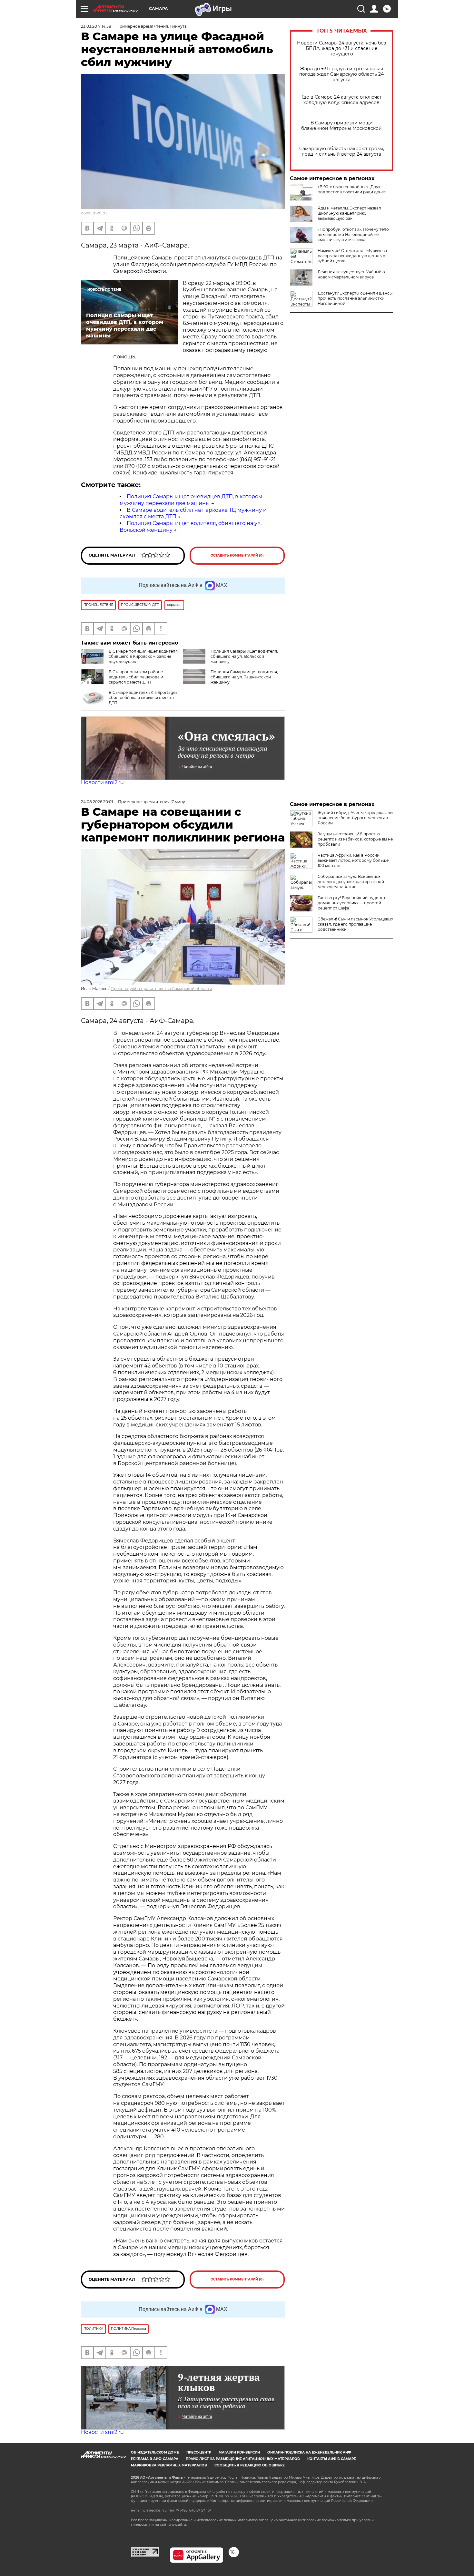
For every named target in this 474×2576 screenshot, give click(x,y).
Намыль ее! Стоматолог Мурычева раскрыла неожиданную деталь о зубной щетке (352, 256)
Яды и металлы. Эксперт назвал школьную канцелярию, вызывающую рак (349, 213)
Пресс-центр (199, 2452)
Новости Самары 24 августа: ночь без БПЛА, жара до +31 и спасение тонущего (341, 49)
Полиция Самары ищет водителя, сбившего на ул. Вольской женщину (244, 656)
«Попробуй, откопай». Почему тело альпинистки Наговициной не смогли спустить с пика (353, 234)
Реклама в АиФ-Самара (155, 2459)
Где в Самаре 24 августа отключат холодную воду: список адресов (342, 100)
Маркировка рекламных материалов (169, 2465)
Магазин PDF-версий (239, 2452)
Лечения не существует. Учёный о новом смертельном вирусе (351, 274)
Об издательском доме (155, 2452)
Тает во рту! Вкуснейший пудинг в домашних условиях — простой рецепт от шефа (352, 903)
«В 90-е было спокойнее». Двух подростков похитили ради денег (352, 189)
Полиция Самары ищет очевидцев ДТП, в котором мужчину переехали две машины (191, 500)
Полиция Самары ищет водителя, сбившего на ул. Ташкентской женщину (244, 677)
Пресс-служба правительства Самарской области (161, 989)
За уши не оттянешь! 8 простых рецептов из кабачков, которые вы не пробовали (355, 839)
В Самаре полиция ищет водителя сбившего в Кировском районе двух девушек (143, 656)
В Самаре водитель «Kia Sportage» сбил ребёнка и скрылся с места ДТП (143, 698)
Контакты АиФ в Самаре (332, 2459)
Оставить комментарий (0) (237, 555)
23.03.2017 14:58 (96, 26)
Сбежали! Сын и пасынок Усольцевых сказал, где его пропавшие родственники (355, 924)
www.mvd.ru (94, 213)
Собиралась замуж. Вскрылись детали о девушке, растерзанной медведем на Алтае (351, 882)
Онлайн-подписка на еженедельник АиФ (309, 2452)
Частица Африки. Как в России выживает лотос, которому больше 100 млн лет (353, 860)
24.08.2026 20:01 (97, 802)
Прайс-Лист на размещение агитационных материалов (243, 2459)
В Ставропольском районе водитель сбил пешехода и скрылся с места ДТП (136, 677)
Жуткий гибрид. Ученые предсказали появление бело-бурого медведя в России (355, 818)
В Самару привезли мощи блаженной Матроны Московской (341, 126)
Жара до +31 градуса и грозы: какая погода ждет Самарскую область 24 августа (341, 74)
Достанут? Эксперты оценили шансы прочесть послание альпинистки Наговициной (355, 298)
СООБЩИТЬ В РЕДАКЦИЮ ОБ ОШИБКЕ (250, 2465)
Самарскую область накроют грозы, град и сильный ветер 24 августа (342, 151)
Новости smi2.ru (102, 782)
